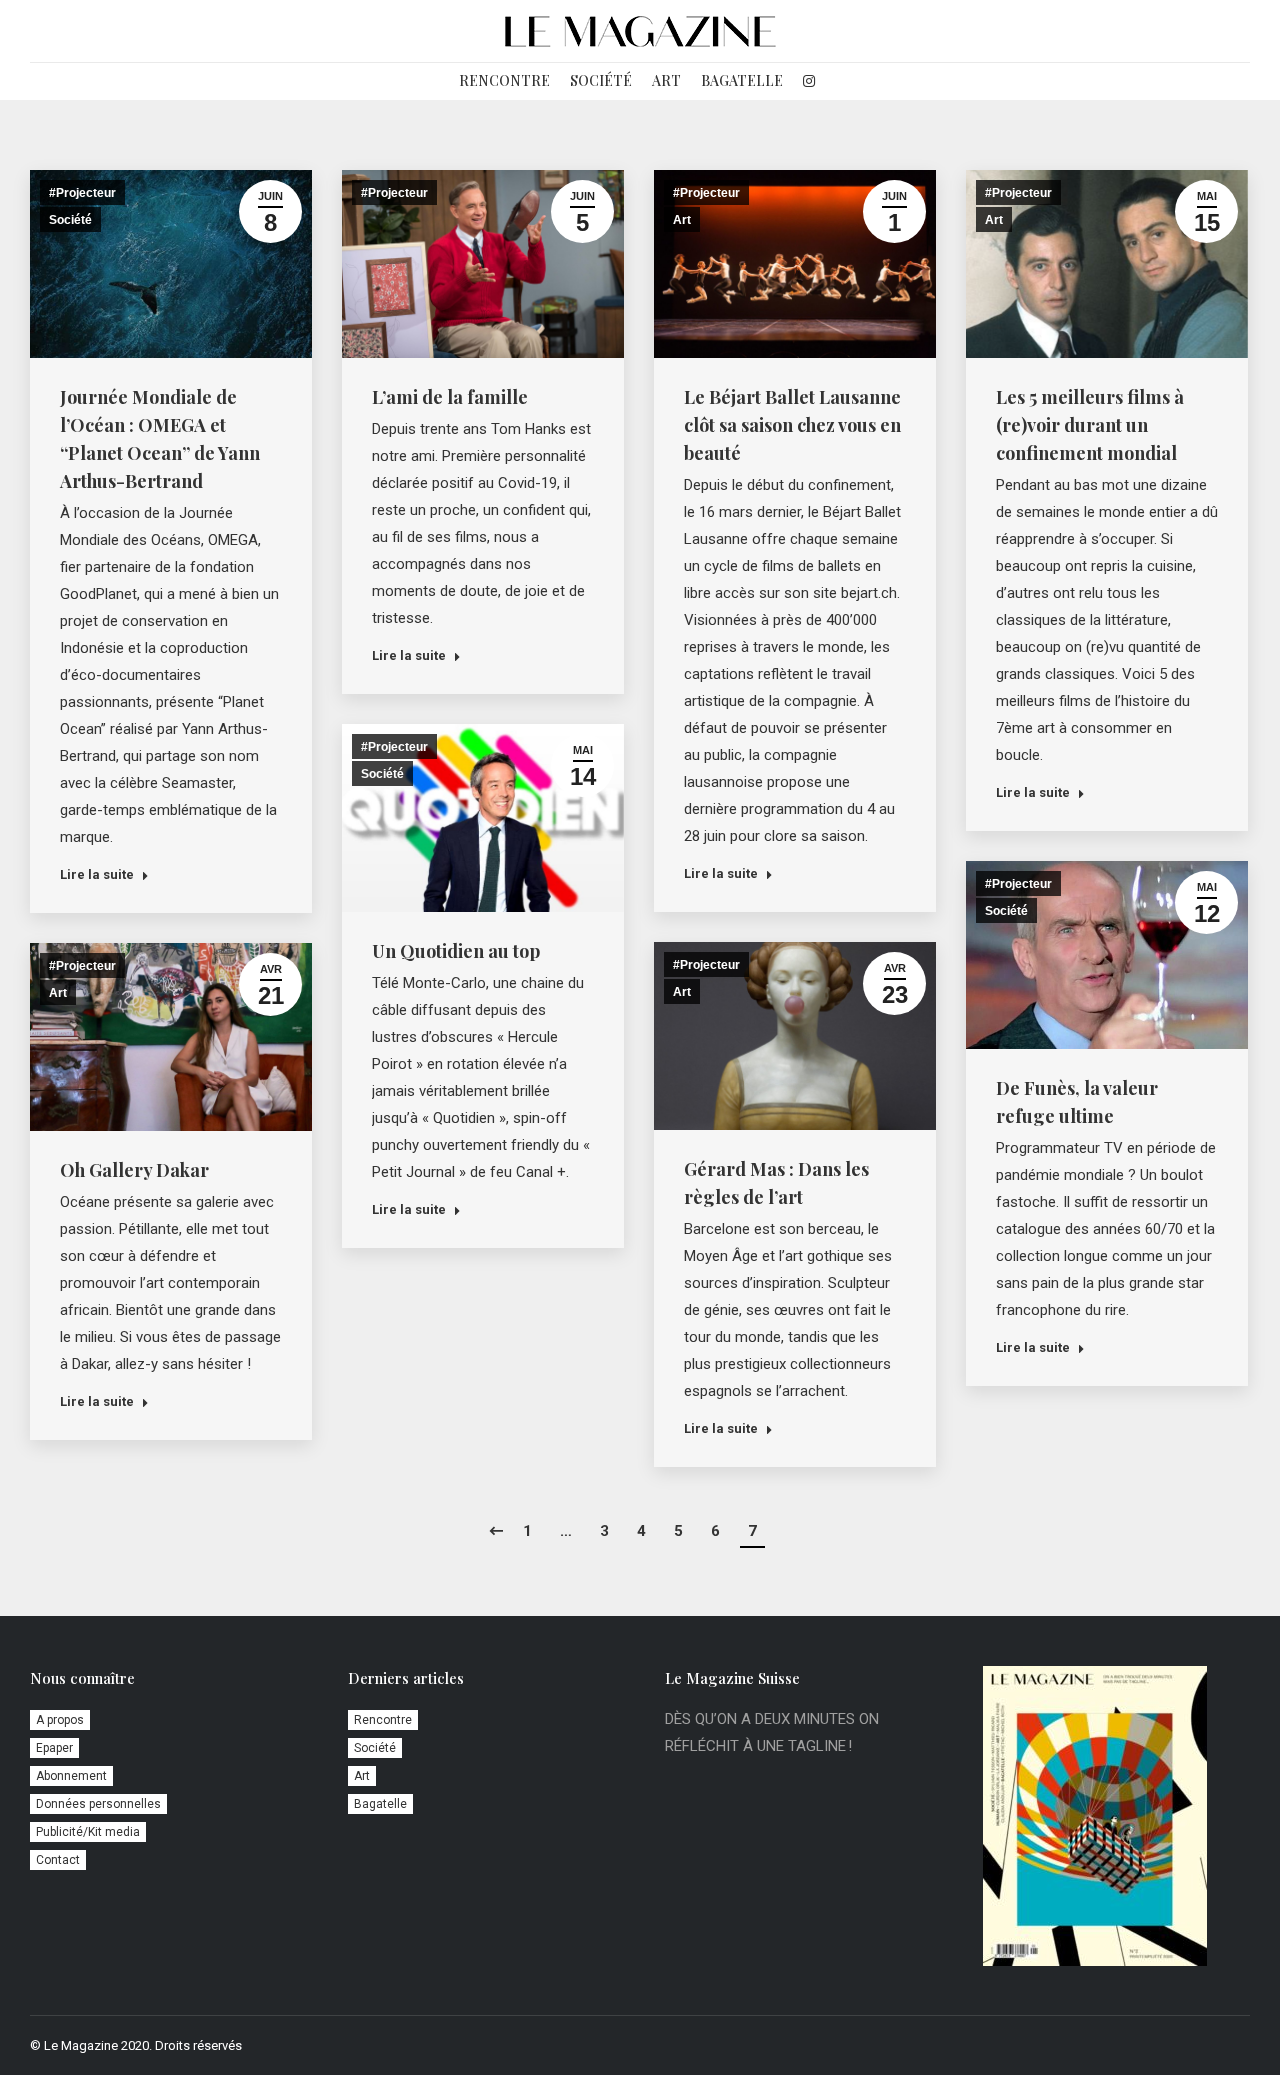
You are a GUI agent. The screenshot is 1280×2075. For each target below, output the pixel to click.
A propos (60, 1720)
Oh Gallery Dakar (134, 1170)
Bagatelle (380, 1804)
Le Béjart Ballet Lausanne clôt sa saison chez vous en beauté (792, 425)
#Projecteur (82, 193)
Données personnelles (98, 1804)
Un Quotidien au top (456, 951)
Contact (58, 1860)
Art (682, 220)
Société (70, 220)
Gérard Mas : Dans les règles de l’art (776, 1183)
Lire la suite (97, 874)
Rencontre (383, 1720)
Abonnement (71, 1776)
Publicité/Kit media (88, 1832)
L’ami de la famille (450, 397)
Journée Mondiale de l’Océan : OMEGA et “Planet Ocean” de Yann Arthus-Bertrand (160, 439)
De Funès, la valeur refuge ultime (1077, 1102)
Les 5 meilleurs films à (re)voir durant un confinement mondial (1090, 425)
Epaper (54, 1748)
